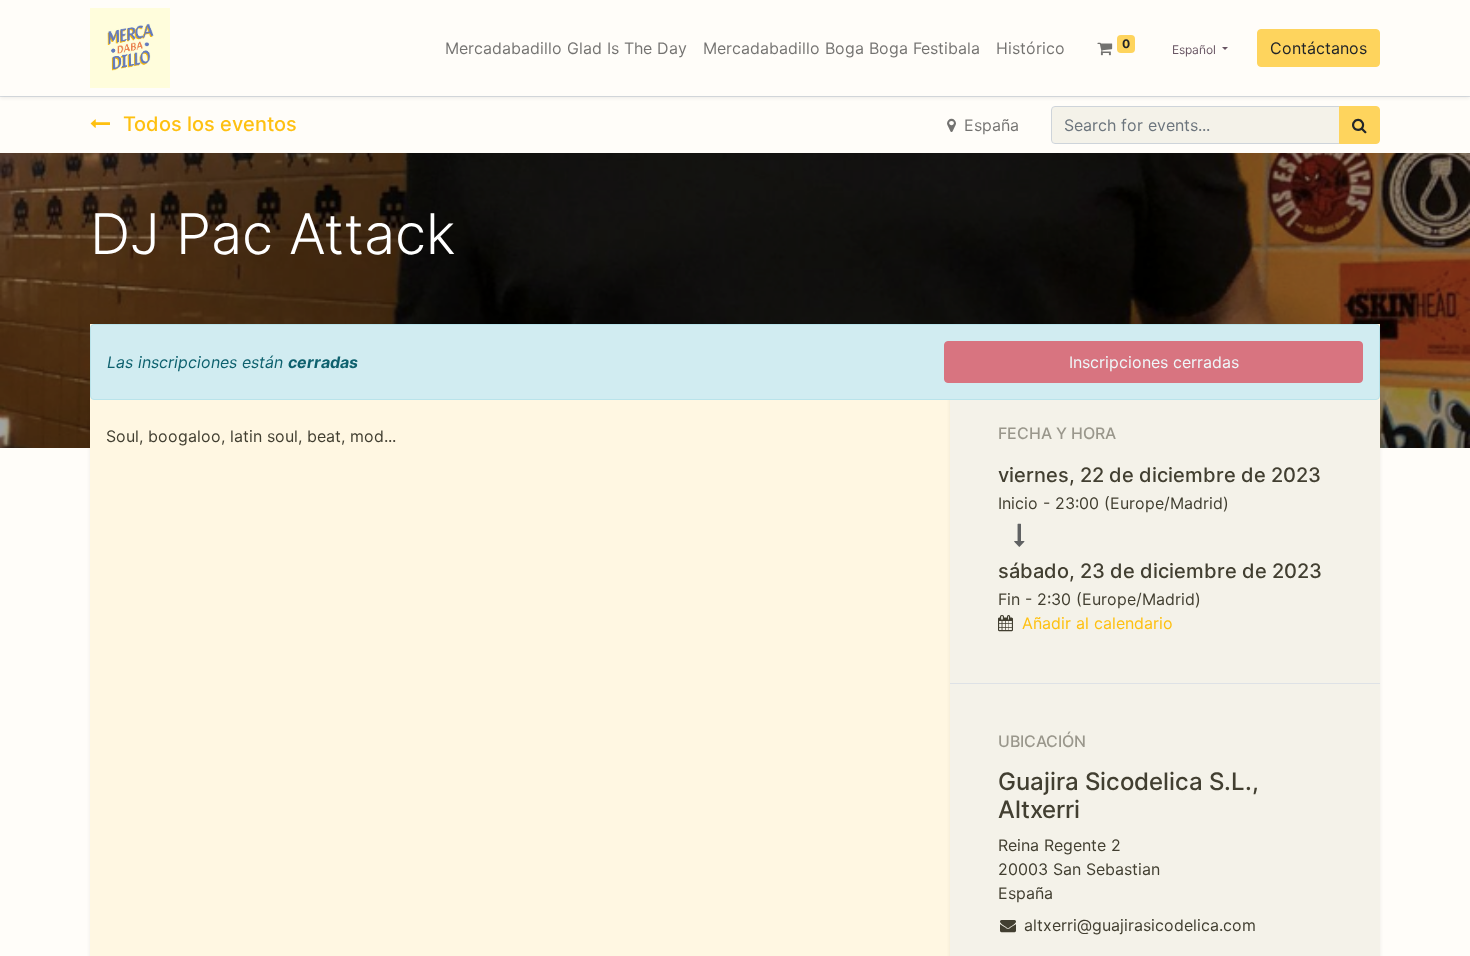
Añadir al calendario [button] (1097, 623)
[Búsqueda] (1359, 125)
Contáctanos (1318, 48)
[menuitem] (566, 48)
